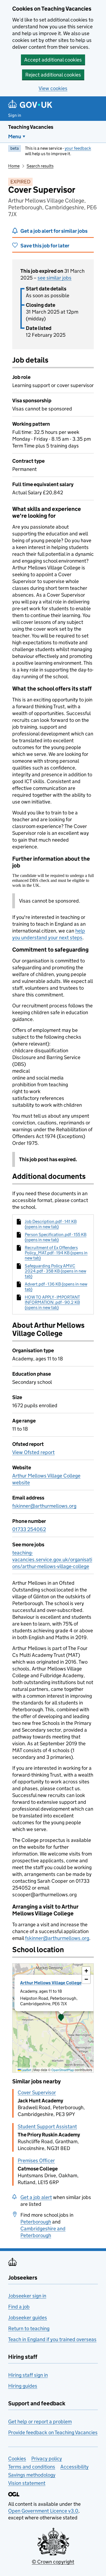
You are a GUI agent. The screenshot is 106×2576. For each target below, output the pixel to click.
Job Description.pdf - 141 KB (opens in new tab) (51, 1224)
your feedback (78, 148)
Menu (15, 137)
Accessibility (74, 2467)
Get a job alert (36, 2197)
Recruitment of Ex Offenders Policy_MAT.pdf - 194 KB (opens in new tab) (56, 1253)
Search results (40, 166)
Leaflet (26, 2070)
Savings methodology (32, 2475)
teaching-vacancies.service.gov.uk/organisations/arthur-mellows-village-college (52, 1560)
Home (14, 166)
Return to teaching (29, 2328)
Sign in (15, 115)
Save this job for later (45, 246)
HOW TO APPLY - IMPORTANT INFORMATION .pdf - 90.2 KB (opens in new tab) (52, 1302)
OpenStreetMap (63, 2070)
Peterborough (36, 2222)
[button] (61, 2018)
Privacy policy (47, 2459)
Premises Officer (36, 2161)
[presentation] (53, 2018)
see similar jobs (54, 278)
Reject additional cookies (53, 75)
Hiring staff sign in (28, 2375)
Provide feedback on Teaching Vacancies (53, 2432)
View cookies (53, 88)
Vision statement (27, 2483)
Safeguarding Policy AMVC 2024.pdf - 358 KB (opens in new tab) (55, 1271)
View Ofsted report (33, 1452)
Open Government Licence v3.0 (43, 2511)
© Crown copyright (53, 2562)
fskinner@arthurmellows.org (44, 1506)
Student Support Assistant (47, 2126)
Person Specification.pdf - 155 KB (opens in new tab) (56, 1237)
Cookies (17, 2459)
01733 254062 (29, 1529)
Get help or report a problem (40, 2422)
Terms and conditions (32, 2467)
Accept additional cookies (53, 60)
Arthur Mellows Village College (51, 1983)
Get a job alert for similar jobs (54, 231)
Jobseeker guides (28, 2318)
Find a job (19, 2307)
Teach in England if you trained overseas (52, 2339)
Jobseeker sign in (27, 2296)
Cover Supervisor (37, 2092)
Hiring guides (23, 2386)
